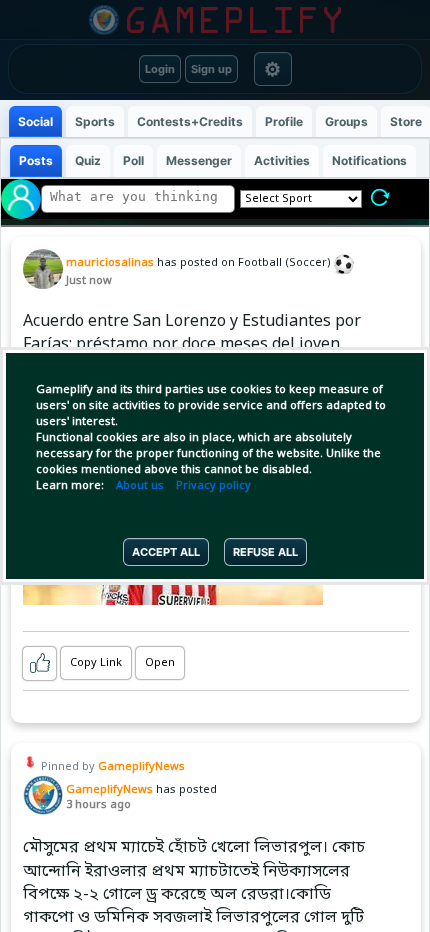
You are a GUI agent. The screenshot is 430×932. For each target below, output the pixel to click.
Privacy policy (213, 486)
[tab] (35, 121)
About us (140, 486)
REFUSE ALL (265, 552)
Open (160, 663)
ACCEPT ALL (166, 552)
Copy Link (96, 663)
